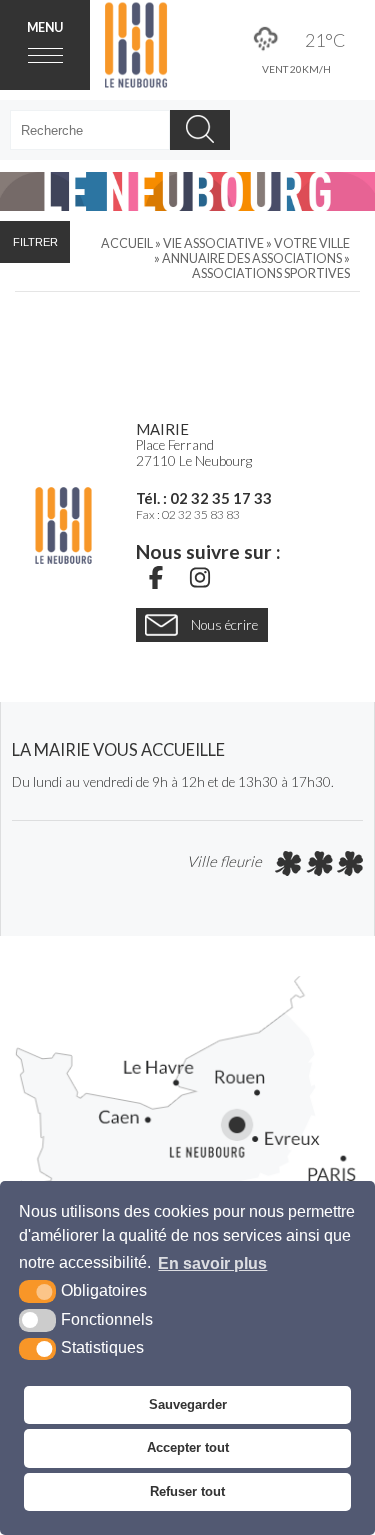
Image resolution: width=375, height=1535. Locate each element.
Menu (45, 27)
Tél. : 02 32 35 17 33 (204, 498)
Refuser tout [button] (187, 1491)
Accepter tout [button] (188, 1447)
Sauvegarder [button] (188, 1404)
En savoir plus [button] (212, 1263)
